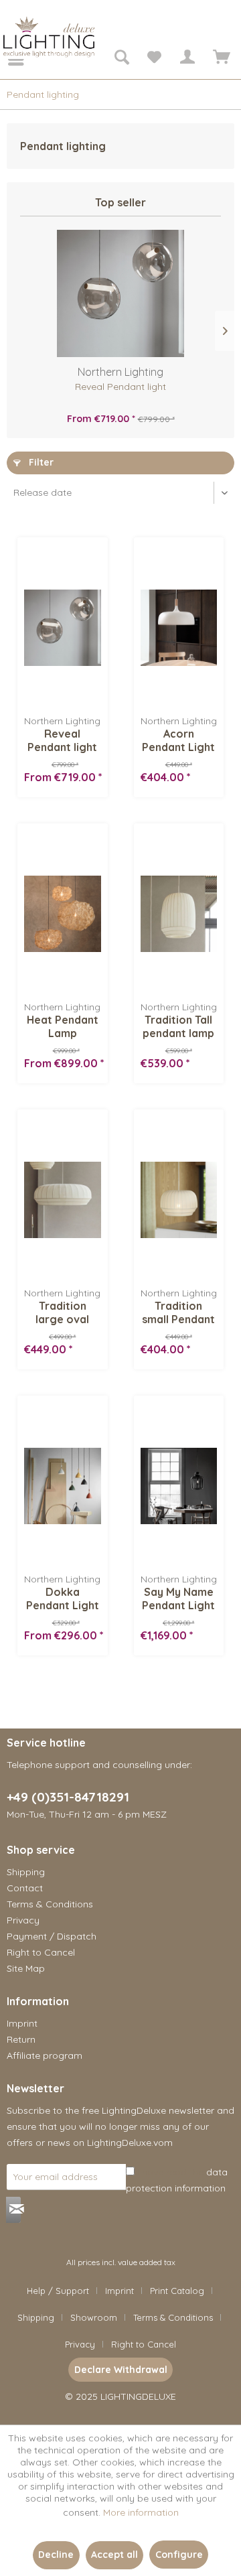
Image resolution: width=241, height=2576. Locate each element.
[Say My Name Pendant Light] (179, 1486)
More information (141, 2512)
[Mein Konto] (187, 59)
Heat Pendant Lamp (63, 1026)
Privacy (23, 1920)
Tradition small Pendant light (178, 1312)
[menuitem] (7, 59)
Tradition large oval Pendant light (62, 1312)
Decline (56, 2555)
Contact (25, 1888)
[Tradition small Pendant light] (179, 1200)
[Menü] (7, 59)
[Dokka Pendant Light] (62, 1486)
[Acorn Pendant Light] (179, 628)
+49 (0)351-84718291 (68, 1797)
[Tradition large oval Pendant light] (62, 1200)
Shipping (26, 1872)
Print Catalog (177, 2291)
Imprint (22, 2023)
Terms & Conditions (50, 1904)
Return (21, 2039)
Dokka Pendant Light (63, 1599)
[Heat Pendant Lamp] (62, 914)
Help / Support (58, 2291)
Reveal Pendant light (120, 387)
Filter (40, 462)
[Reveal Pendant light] (120, 293)
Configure (179, 2555)
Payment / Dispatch (52, 1936)
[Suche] (121, 59)
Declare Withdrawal (121, 2370)
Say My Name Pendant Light (178, 1599)
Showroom (94, 2317)
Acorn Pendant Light (178, 740)
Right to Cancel (41, 1952)
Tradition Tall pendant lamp (178, 1026)
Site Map (26, 1968)
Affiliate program (45, 2055)
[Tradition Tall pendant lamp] (179, 914)
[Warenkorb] (220, 59)
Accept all (114, 2555)
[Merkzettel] (154, 59)
